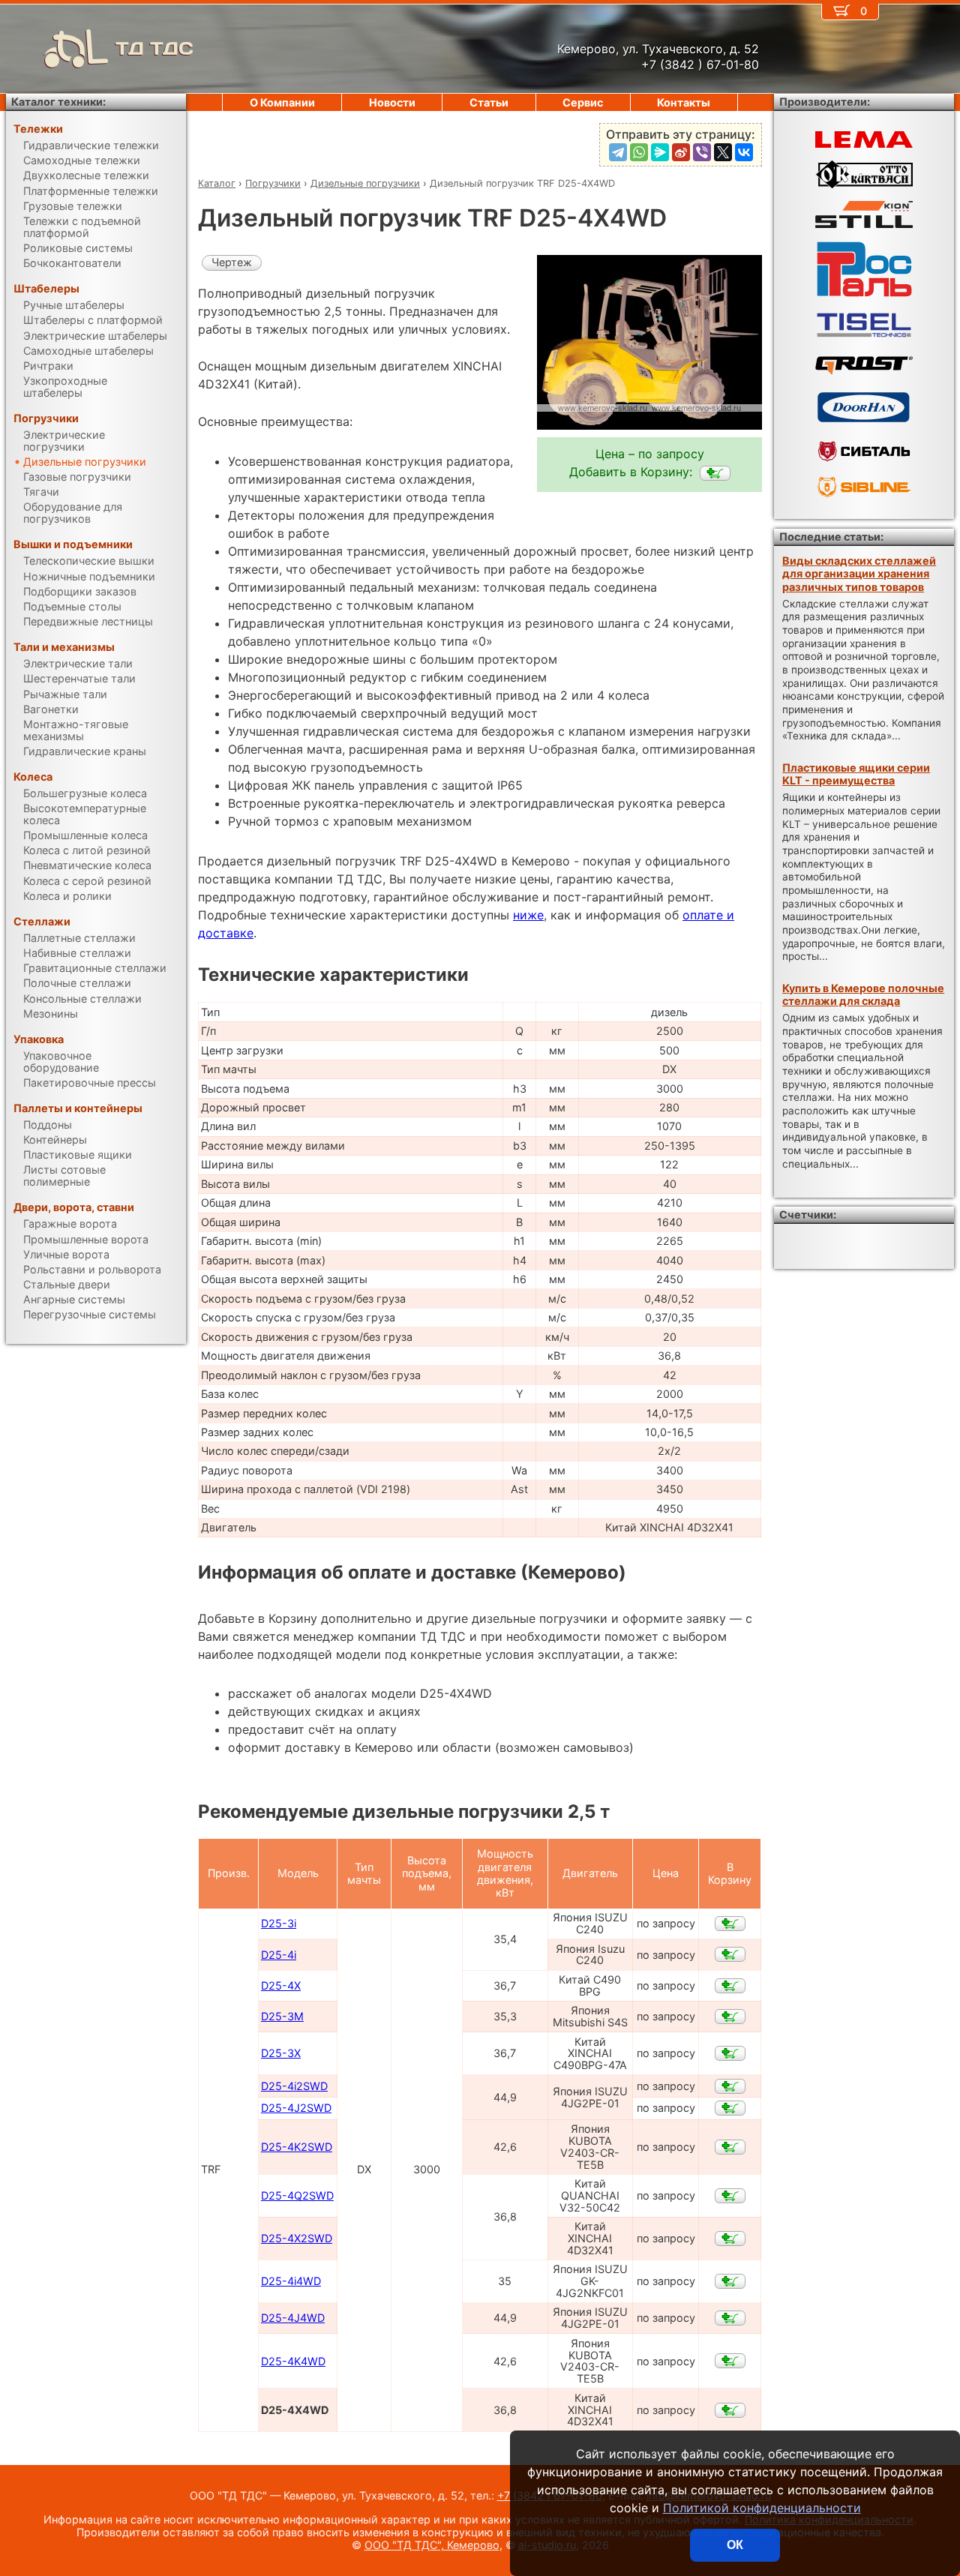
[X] (723, 152)
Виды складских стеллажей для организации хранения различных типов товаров (859, 574)
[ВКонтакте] (744, 152)
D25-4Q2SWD (297, 2195)
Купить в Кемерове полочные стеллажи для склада (863, 994)
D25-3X (281, 2053)
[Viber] (702, 152)
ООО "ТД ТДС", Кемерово (432, 2545)
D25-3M (282, 2016)
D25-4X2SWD (297, 2238)
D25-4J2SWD (296, 2108)
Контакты (684, 102)
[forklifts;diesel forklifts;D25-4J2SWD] (730, 2108)
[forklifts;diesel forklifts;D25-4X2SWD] (730, 2239)
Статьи (489, 102)
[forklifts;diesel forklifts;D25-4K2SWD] (730, 2147)
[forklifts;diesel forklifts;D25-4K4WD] (730, 2361)
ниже (528, 915)
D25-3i (279, 1923)
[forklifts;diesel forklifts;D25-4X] (730, 1986)
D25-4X (281, 1985)
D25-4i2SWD (294, 2086)
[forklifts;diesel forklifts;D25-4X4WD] (715, 473)
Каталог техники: (58, 102)
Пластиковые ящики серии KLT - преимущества (856, 774)
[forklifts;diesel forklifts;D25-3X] (730, 2053)
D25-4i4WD (291, 2281)
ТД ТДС (154, 48)
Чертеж (232, 262)
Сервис (583, 102)
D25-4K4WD (293, 2361)
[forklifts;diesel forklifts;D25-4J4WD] (730, 2318)
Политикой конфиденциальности (762, 2508)
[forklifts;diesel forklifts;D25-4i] (730, 1954)
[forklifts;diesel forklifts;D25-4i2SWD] (730, 2086)
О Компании (282, 102)
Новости (392, 102)
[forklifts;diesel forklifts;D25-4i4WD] (730, 2281)
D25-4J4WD (293, 2318)
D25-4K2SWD (297, 2147)
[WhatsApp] (639, 152)
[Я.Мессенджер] (660, 152)
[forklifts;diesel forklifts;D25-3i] (730, 1924)
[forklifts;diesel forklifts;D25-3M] (730, 2017)
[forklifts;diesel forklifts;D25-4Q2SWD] (730, 2196)
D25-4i (279, 1955)
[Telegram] (618, 152)
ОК (735, 2545)
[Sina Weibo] (681, 152)
